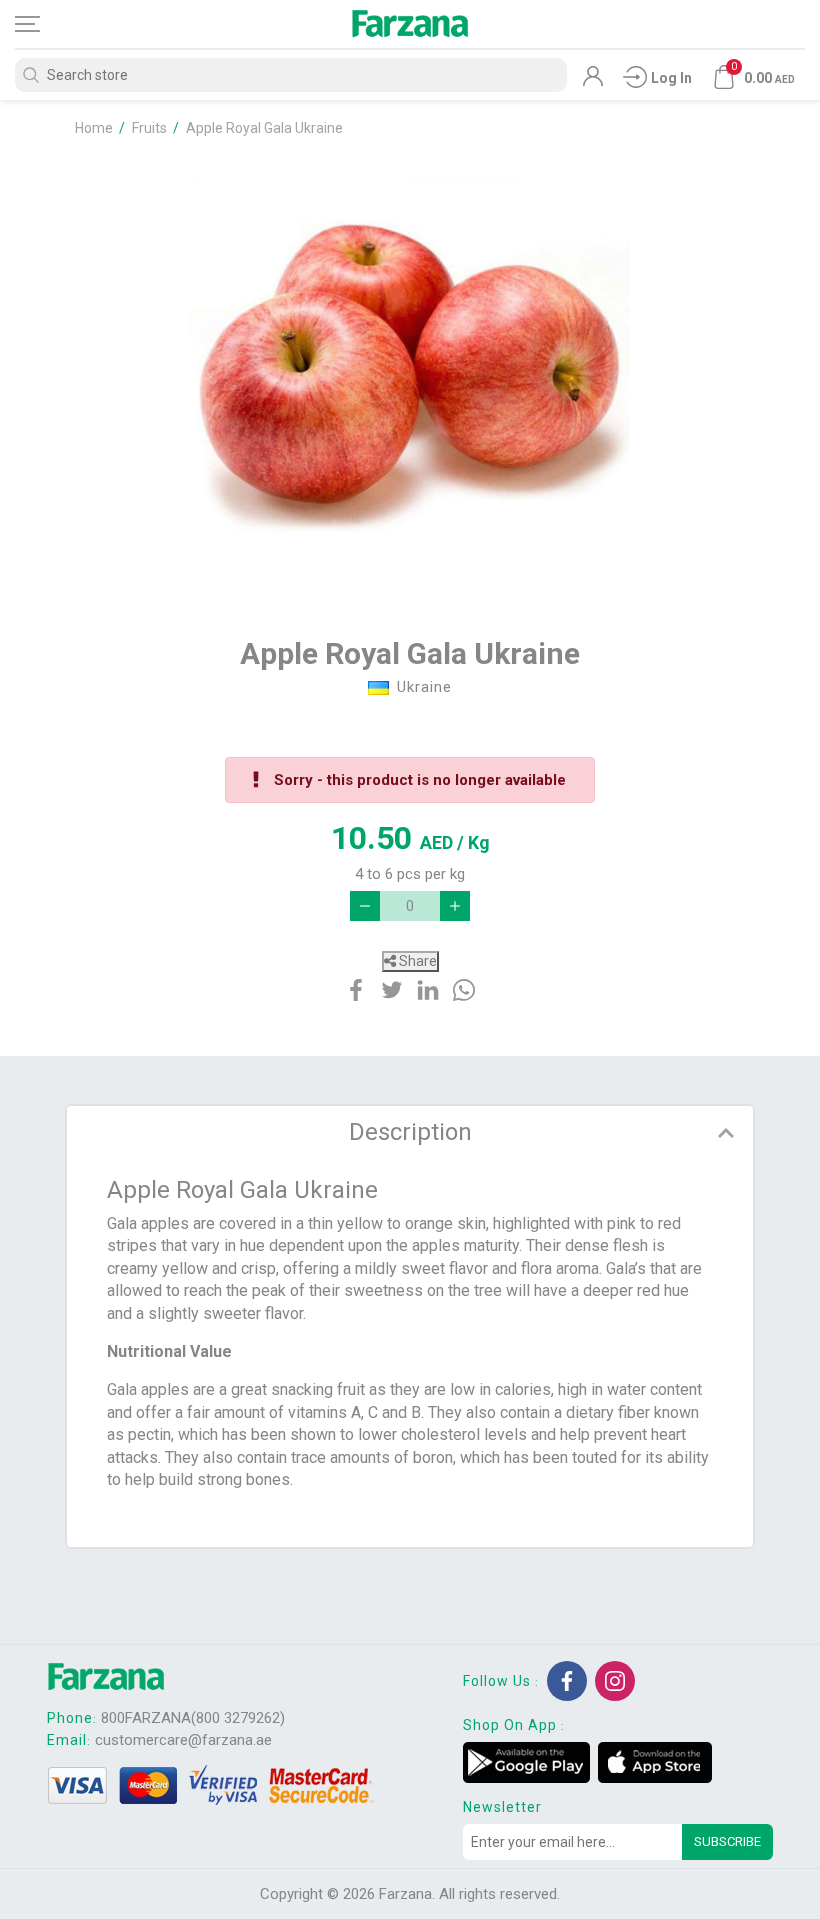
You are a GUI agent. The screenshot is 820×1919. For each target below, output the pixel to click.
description (410, 1132)
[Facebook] (567, 1681)
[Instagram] (615, 1681)
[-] (365, 906)
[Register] (593, 81)
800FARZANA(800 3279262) (193, 1718)
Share (416, 961)
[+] (455, 906)
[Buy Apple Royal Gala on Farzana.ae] (410, 376)
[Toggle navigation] (45, 24)
